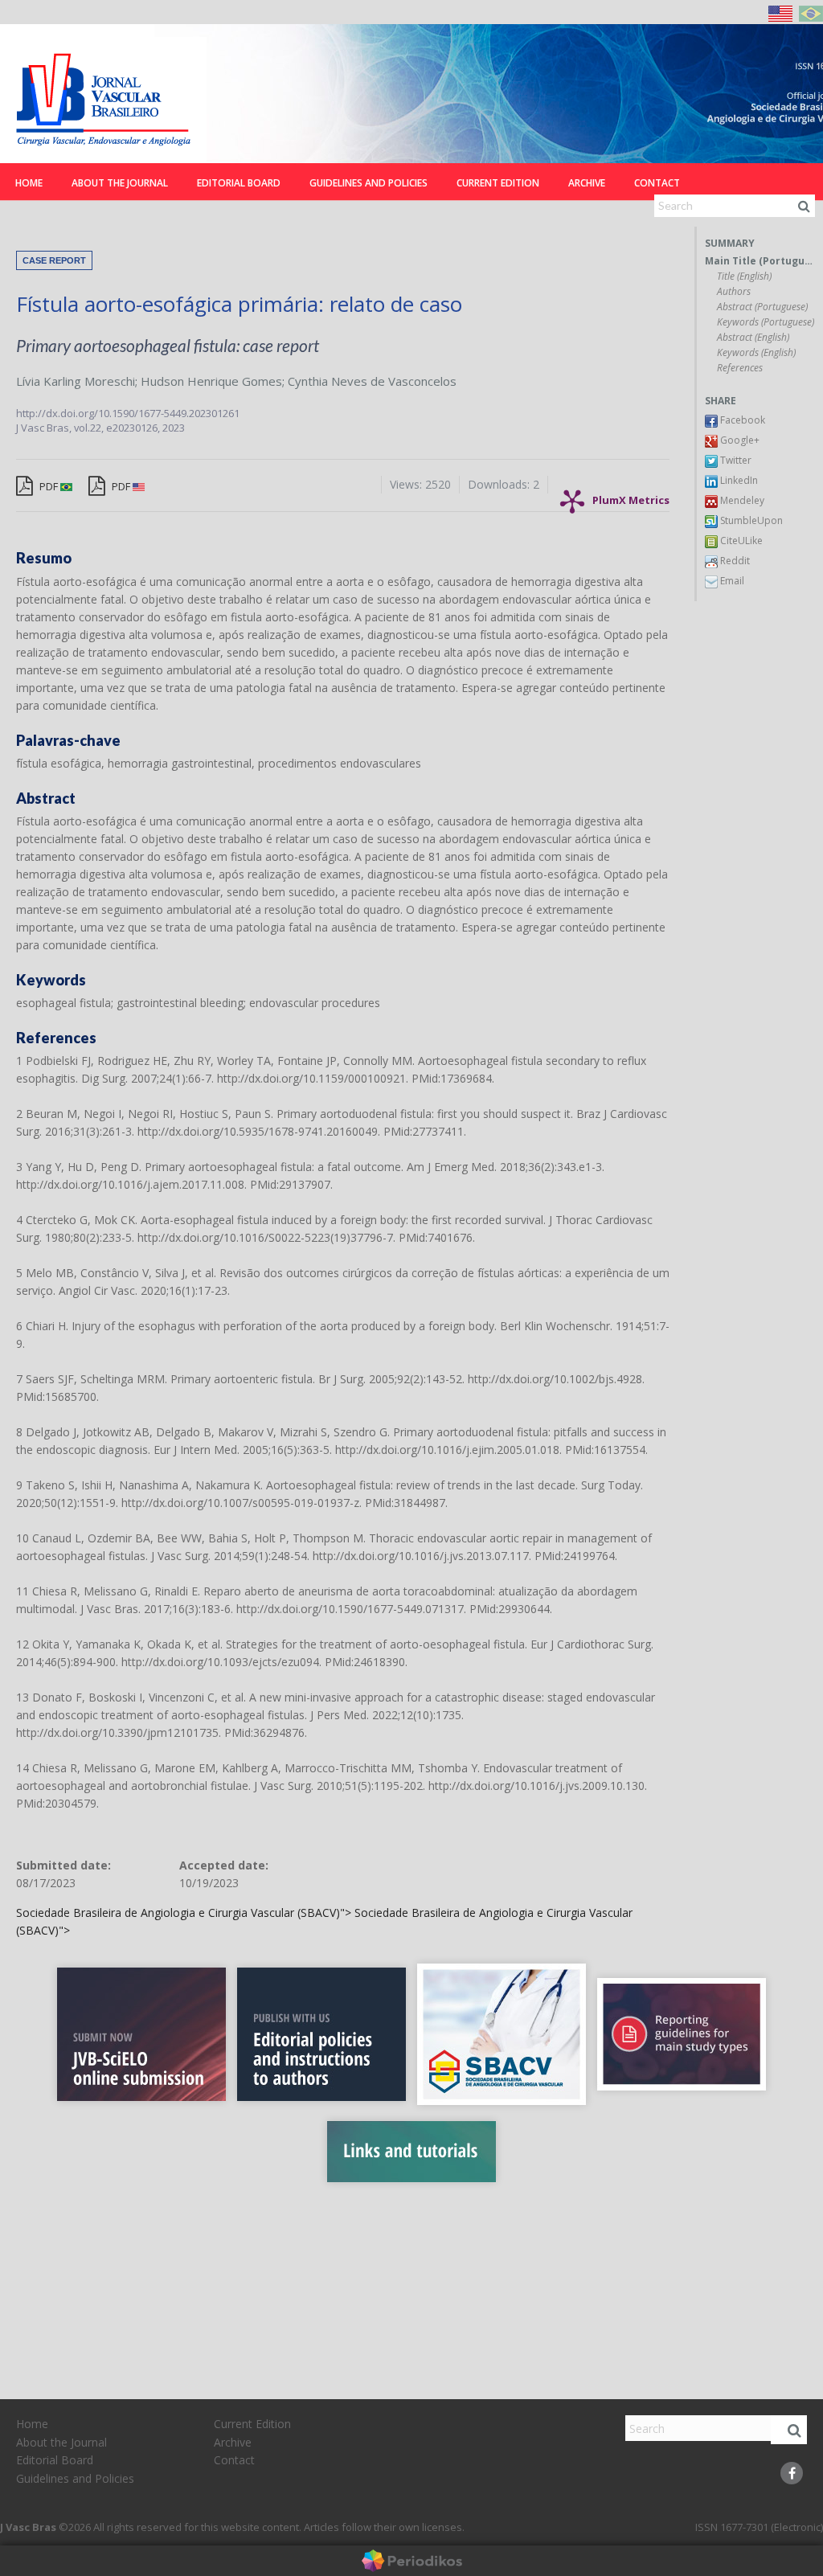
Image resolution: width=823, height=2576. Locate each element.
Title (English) (744, 276)
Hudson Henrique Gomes (211, 381)
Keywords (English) (756, 353)
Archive (587, 183)
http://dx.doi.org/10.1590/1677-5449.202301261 (128, 413)
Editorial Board (239, 183)
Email (731, 581)
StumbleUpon (750, 520)
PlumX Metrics (631, 496)
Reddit (734, 561)
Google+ (739, 440)
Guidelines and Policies (369, 183)
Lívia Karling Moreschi (76, 381)
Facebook (741, 420)
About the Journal (120, 183)
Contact (657, 183)
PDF (49, 486)
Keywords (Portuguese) (766, 322)
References (740, 368)
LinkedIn (738, 480)
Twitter (735, 460)
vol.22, (90, 428)
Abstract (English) (753, 338)
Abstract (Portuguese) (762, 307)
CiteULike (740, 541)
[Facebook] (792, 2473)
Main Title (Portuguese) (760, 261)
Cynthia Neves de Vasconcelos (372, 381)
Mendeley (741, 500)
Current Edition (498, 183)
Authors (734, 292)
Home (29, 183)
